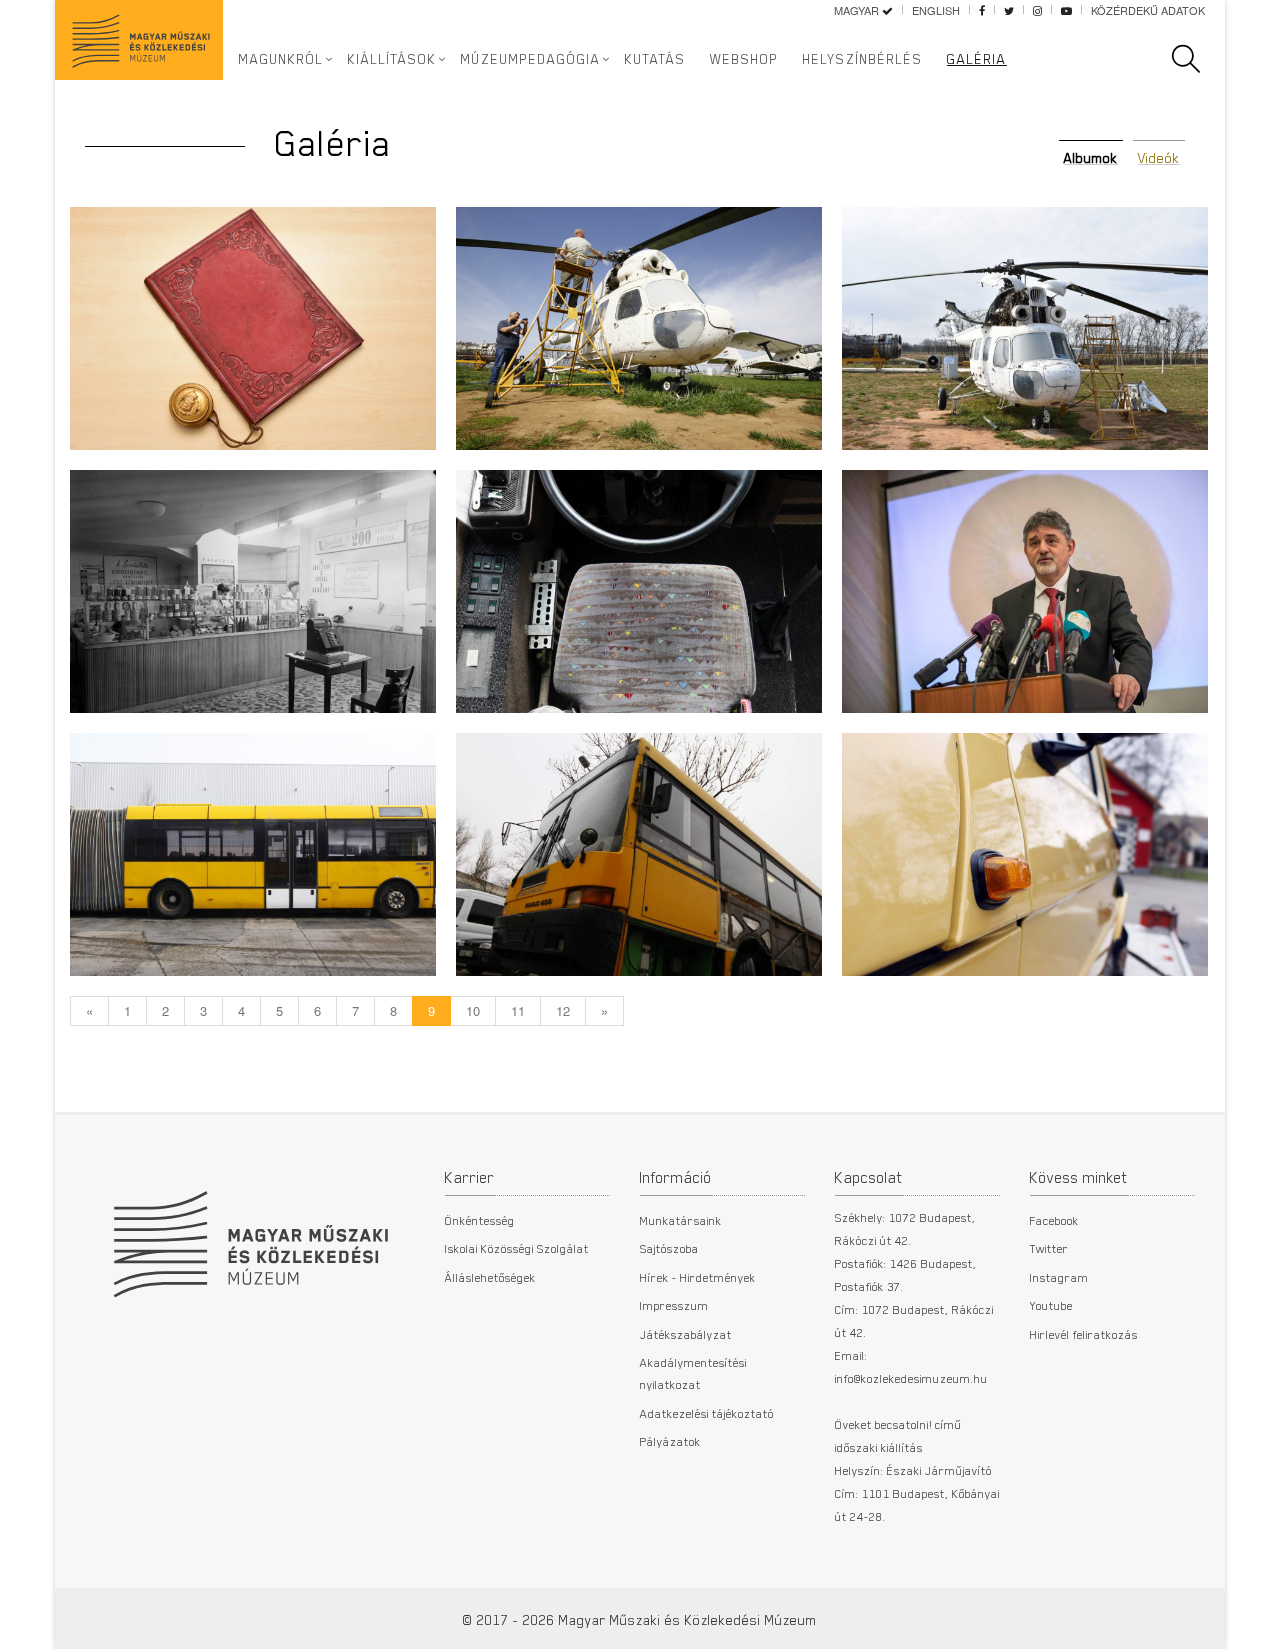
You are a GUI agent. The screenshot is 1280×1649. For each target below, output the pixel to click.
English (936, 10)
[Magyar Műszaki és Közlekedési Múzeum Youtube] (1066, 10)
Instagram (1059, 1277)
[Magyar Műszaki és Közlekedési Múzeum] (250, 1234)
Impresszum (674, 1305)
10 (473, 1010)
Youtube (1051, 1305)
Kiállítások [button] (392, 59)
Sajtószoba (669, 1248)
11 (518, 1010)
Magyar (858, 10)
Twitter (1049, 1248)
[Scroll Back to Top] (1251, 1623)
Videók (1159, 158)
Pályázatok (670, 1441)
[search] (1196, 59)
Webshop (744, 59)
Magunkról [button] (281, 59)
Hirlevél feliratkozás (1084, 1334)
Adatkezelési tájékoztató (707, 1413)
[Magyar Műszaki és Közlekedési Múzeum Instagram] (1037, 10)
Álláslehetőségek (490, 1277)
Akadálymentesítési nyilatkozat (693, 1373)
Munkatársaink (681, 1220)
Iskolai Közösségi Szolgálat (517, 1248)
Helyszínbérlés (863, 59)
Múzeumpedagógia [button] (531, 59)
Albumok (1091, 158)
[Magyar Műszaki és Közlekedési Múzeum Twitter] (1009, 10)
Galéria (977, 59)
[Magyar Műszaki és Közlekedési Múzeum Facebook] (982, 10)
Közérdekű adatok (1148, 10)
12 (563, 1010)
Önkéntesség (480, 1220)
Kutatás (655, 59)
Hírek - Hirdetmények (698, 1277)
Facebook (1054, 1220)
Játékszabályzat (686, 1334)
